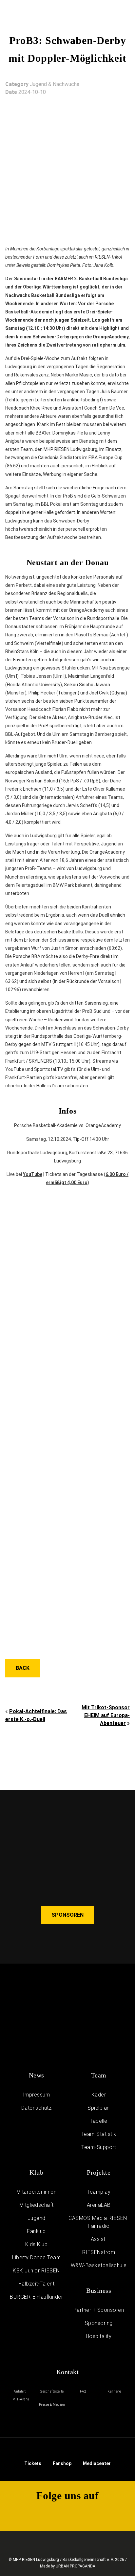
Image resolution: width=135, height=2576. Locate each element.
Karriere (114, 2391)
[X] (45, 2514)
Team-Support (99, 2147)
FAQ (83, 2391)
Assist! (99, 2239)
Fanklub (36, 2231)
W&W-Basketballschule (99, 2265)
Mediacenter (97, 2463)
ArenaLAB (99, 2205)
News (37, 2075)
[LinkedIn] (112, 2514)
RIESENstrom (99, 2252)
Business (99, 2290)
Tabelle (99, 2121)
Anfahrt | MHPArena (21, 2395)
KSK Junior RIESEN (36, 2271)
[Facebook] (67, 2514)
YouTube (33, 1174)
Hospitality (99, 2336)
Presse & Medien (52, 2405)
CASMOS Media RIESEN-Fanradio (99, 2222)
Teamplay (99, 2192)
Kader (99, 2095)
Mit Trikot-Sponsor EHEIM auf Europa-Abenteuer (106, 1715)
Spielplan (99, 2108)
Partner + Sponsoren (99, 2310)
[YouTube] (90, 2514)
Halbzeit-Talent (37, 2284)
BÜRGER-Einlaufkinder (36, 2297)
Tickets (33, 2463)
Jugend (37, 2218)
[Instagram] (23, 2514)
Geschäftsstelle (52, 2391)
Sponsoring (99, 2323)
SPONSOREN (67, 1915)
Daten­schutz (37, 2108)
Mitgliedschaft (37, 2205)
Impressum (37, 2095)
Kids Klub (37, 2244)
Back (23, 1668)
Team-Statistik (99, 2134)
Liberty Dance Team (36, 2257)
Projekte (99, 2172)
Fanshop (62, 2463)
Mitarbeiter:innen (37, 2192)
